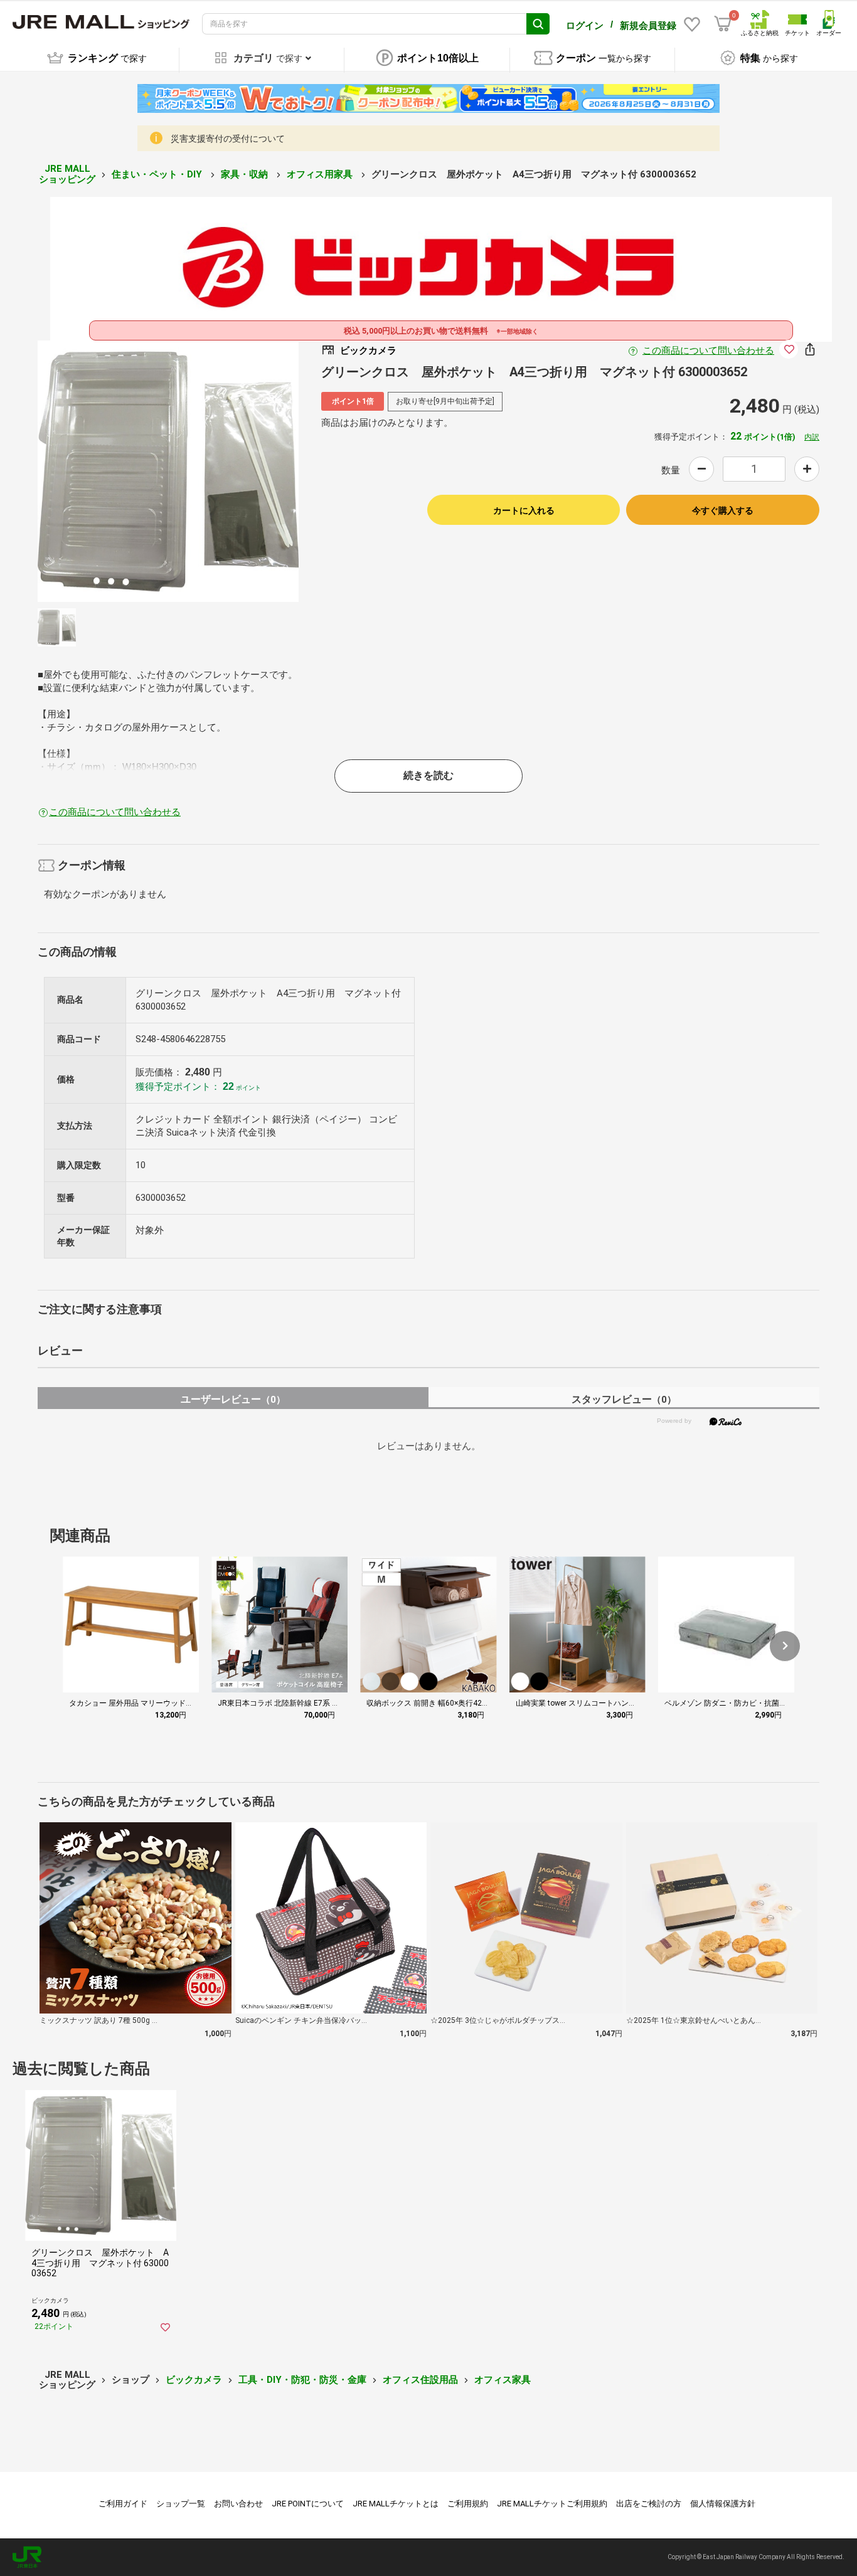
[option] (168, 471)
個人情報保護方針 (723, 2504)
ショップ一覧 (181, 2504)
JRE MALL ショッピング (67, 174)
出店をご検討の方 (649, 2504)
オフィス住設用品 (420, 2380)
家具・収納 (246, 174)
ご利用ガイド (123, 2504)
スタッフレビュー (624, 1399)
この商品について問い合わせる (708, 351)
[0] (723, 24)
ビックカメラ (194, 2380)
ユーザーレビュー (233, 1399)
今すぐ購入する (723, 510)
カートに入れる (524, 510)
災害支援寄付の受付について (228, 139)
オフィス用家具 (321, 174)
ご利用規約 (468, 2504)
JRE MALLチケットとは (396, 2504)
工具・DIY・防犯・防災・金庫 (302, 2380)
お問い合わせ (238, 2504)
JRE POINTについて (308, 2504)
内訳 (812, 437)
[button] (785, 1646)
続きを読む (428, 775)
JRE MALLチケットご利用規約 (552, 2504)
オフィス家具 (503, 2380)
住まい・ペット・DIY (158, 174)
